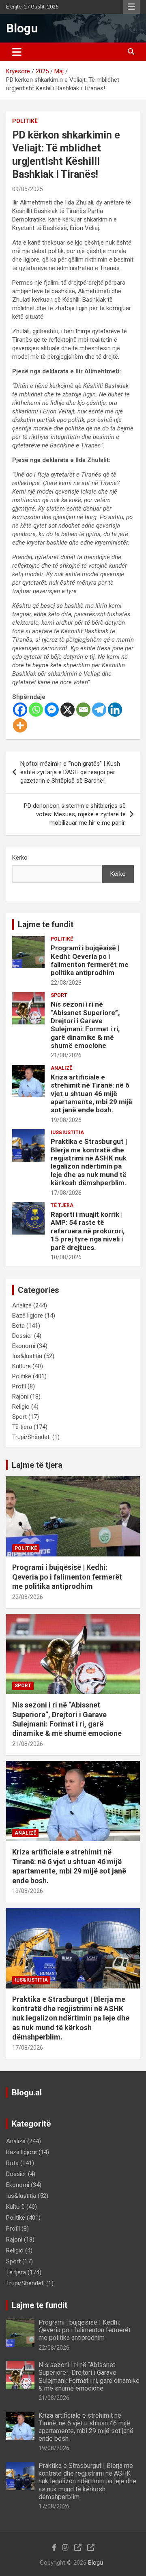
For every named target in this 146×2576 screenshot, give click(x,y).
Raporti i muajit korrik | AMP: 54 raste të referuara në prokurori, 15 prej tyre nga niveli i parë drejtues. (88, 1231)
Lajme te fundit (46, 924)
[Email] (83, 710)
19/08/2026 (66, 1120)
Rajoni (20, 1397)
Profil (19, 1386)
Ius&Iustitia (67, 1133)
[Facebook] (20, 710)
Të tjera (62, 1205)
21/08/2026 (66, 1055)
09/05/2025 (28, 189)
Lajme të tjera (37, 1465)
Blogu (22, 28)
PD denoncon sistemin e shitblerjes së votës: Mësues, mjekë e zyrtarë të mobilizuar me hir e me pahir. (75, 814)
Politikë (25, 121)
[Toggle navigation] (17, 52)
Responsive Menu (131, 7)
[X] (68, 710)
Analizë (61, 1068)
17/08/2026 (66, 1193)
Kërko (20, 858)
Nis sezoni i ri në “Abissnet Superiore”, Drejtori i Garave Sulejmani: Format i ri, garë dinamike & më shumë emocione (85, 1025)
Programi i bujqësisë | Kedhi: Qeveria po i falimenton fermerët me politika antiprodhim (90, 960)
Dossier (22, 1336)
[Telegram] (99, 710)
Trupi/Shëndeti (31, 1437)
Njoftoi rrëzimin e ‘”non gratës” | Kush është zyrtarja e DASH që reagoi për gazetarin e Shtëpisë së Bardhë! (70, 772)
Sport (59, 995)
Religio (21, 1407)
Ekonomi (24, 1346)
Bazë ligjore (28, 1316)
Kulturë (21, 1366)
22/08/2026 (66, 983)
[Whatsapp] (36, 710)
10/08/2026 (66, 1257)
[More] (20, 725)
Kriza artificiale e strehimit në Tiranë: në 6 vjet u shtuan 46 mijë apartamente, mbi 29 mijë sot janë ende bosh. (91, 1094)
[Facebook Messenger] (52, 710)
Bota (18, 1326)
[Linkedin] (115, 710)
